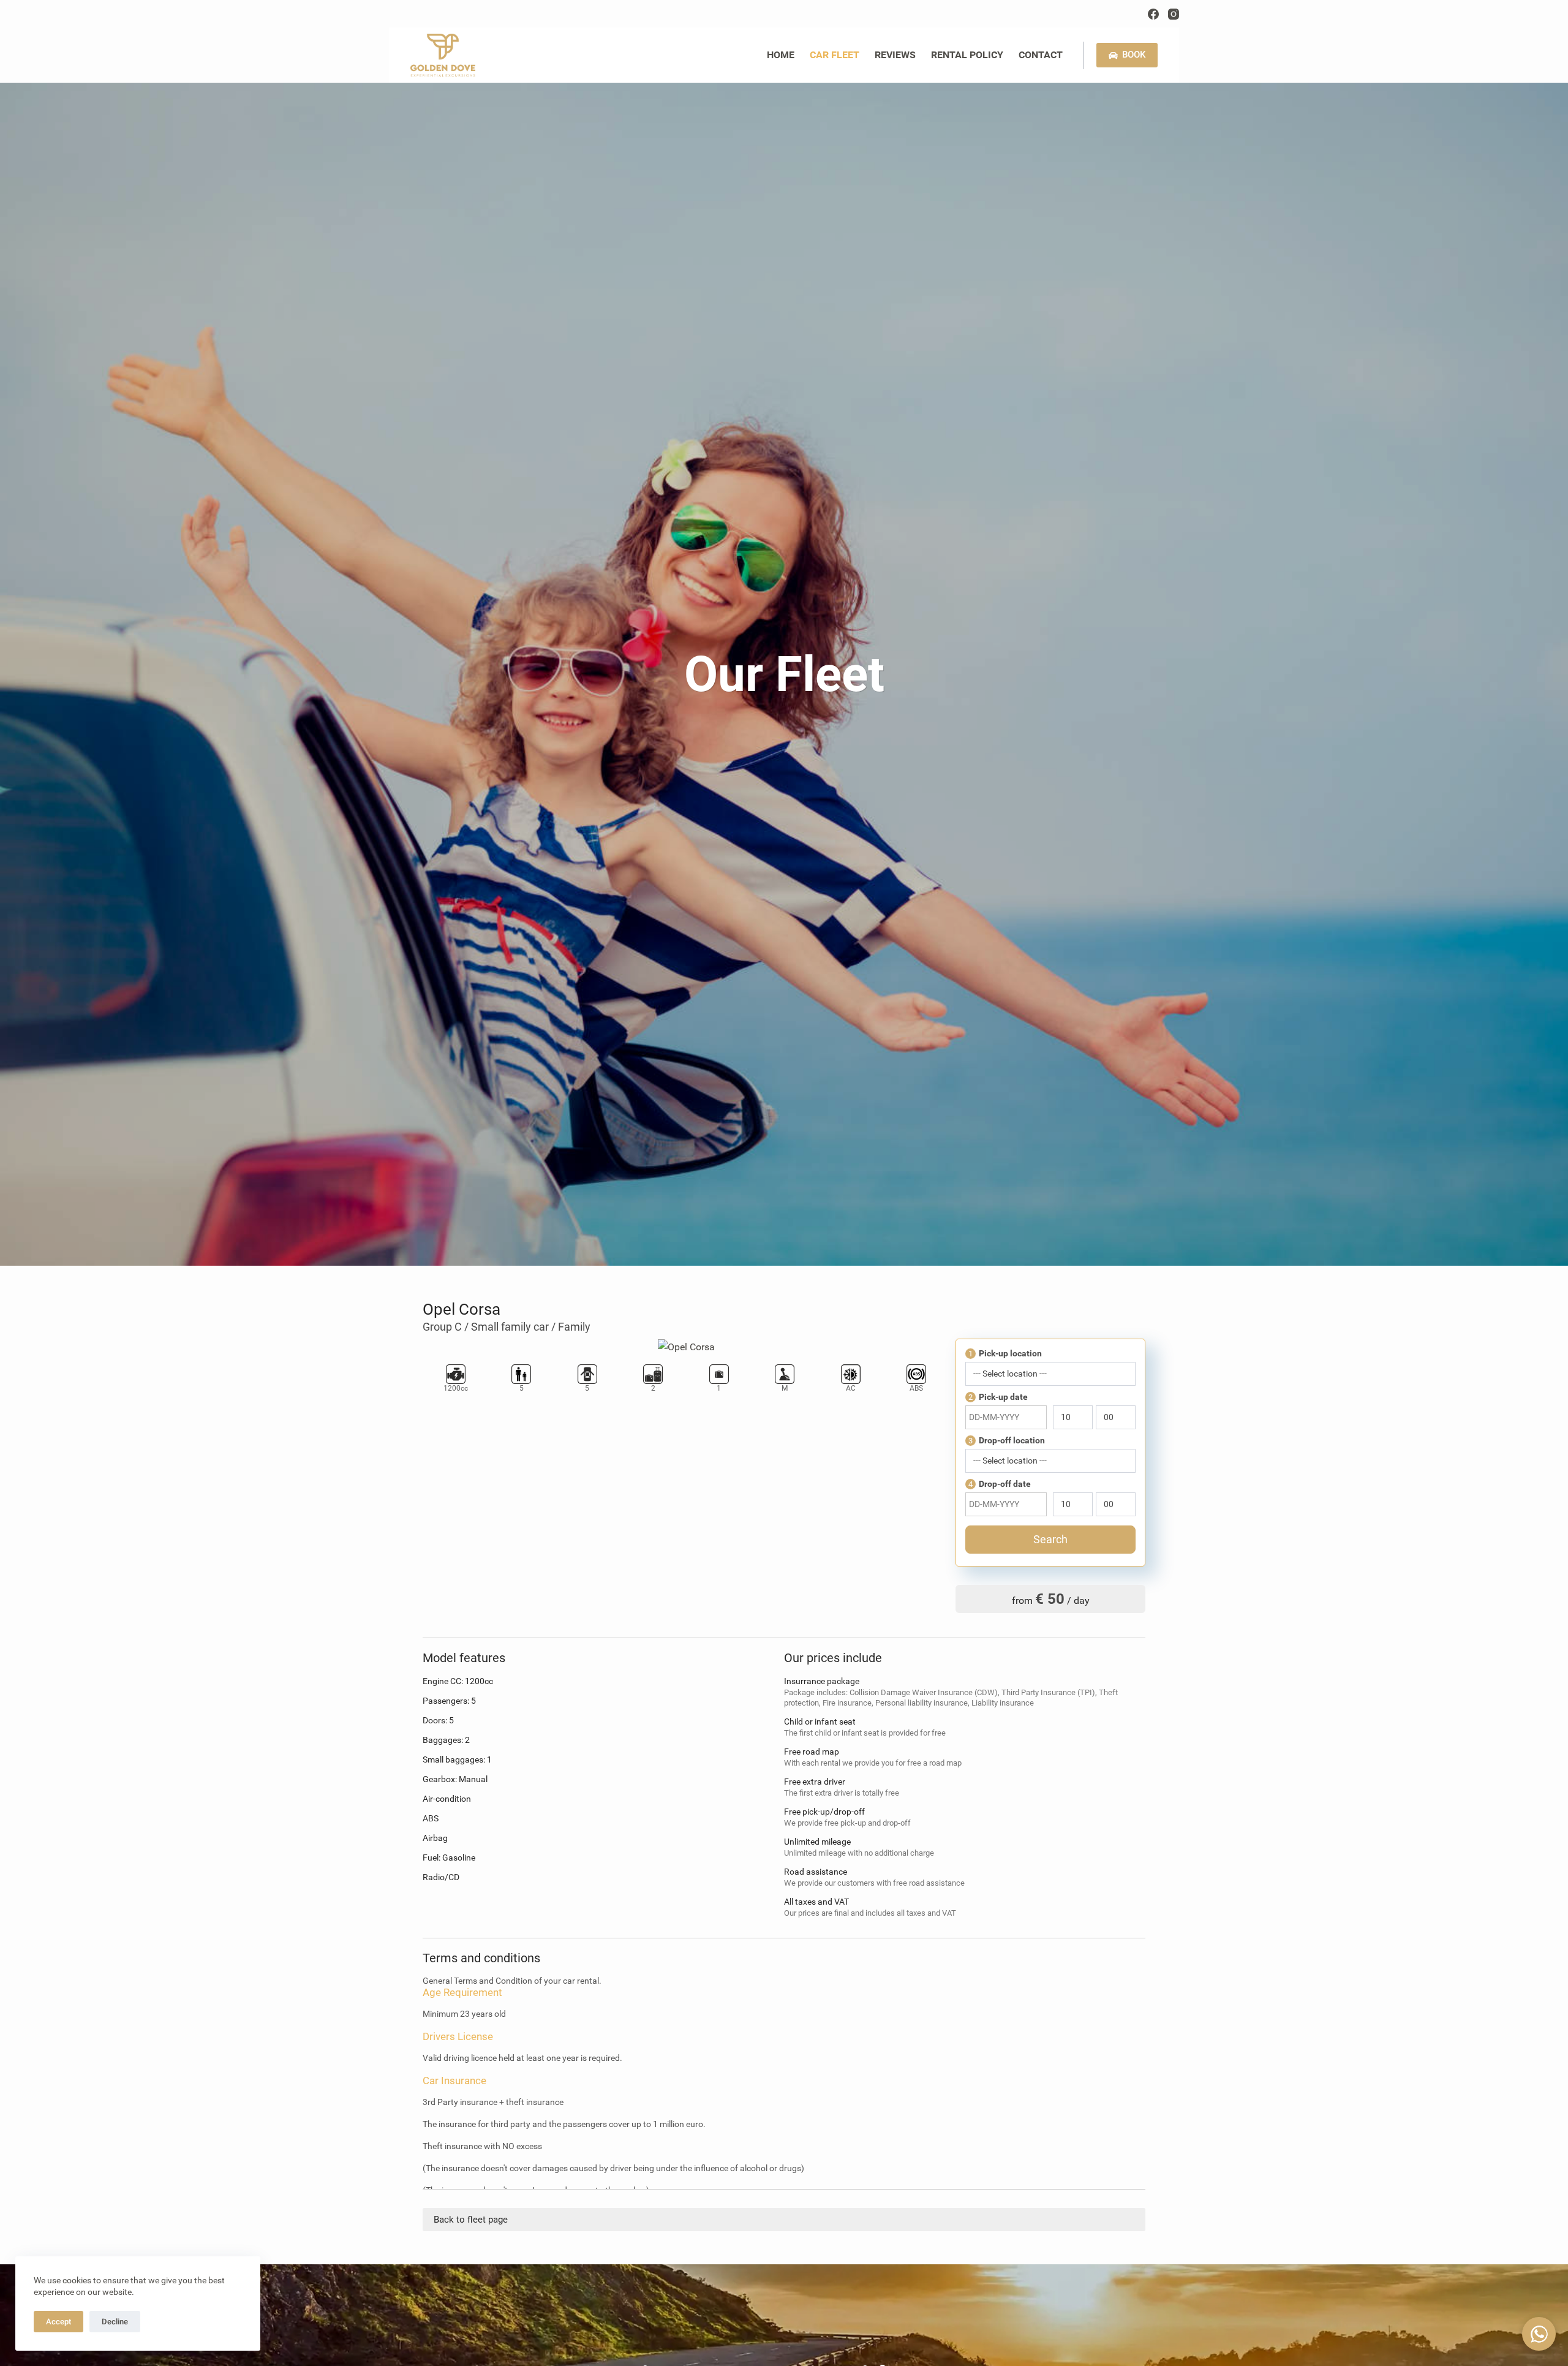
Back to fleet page (471, 2220)
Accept (58, 2322)
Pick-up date (998, 1397)
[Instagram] (1174, 14)
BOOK (1134, 55)
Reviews (895, 55)
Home (781, 55)
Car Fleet (835, 55)
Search (1050, 1539)
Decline (115, 2322)
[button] (1539, 2334)
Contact (1041, 55)
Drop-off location (1007, 1440)
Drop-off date (1000, 1484)
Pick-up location (1005, 1353)
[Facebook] (1153, 14)
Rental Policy (967, 55)
